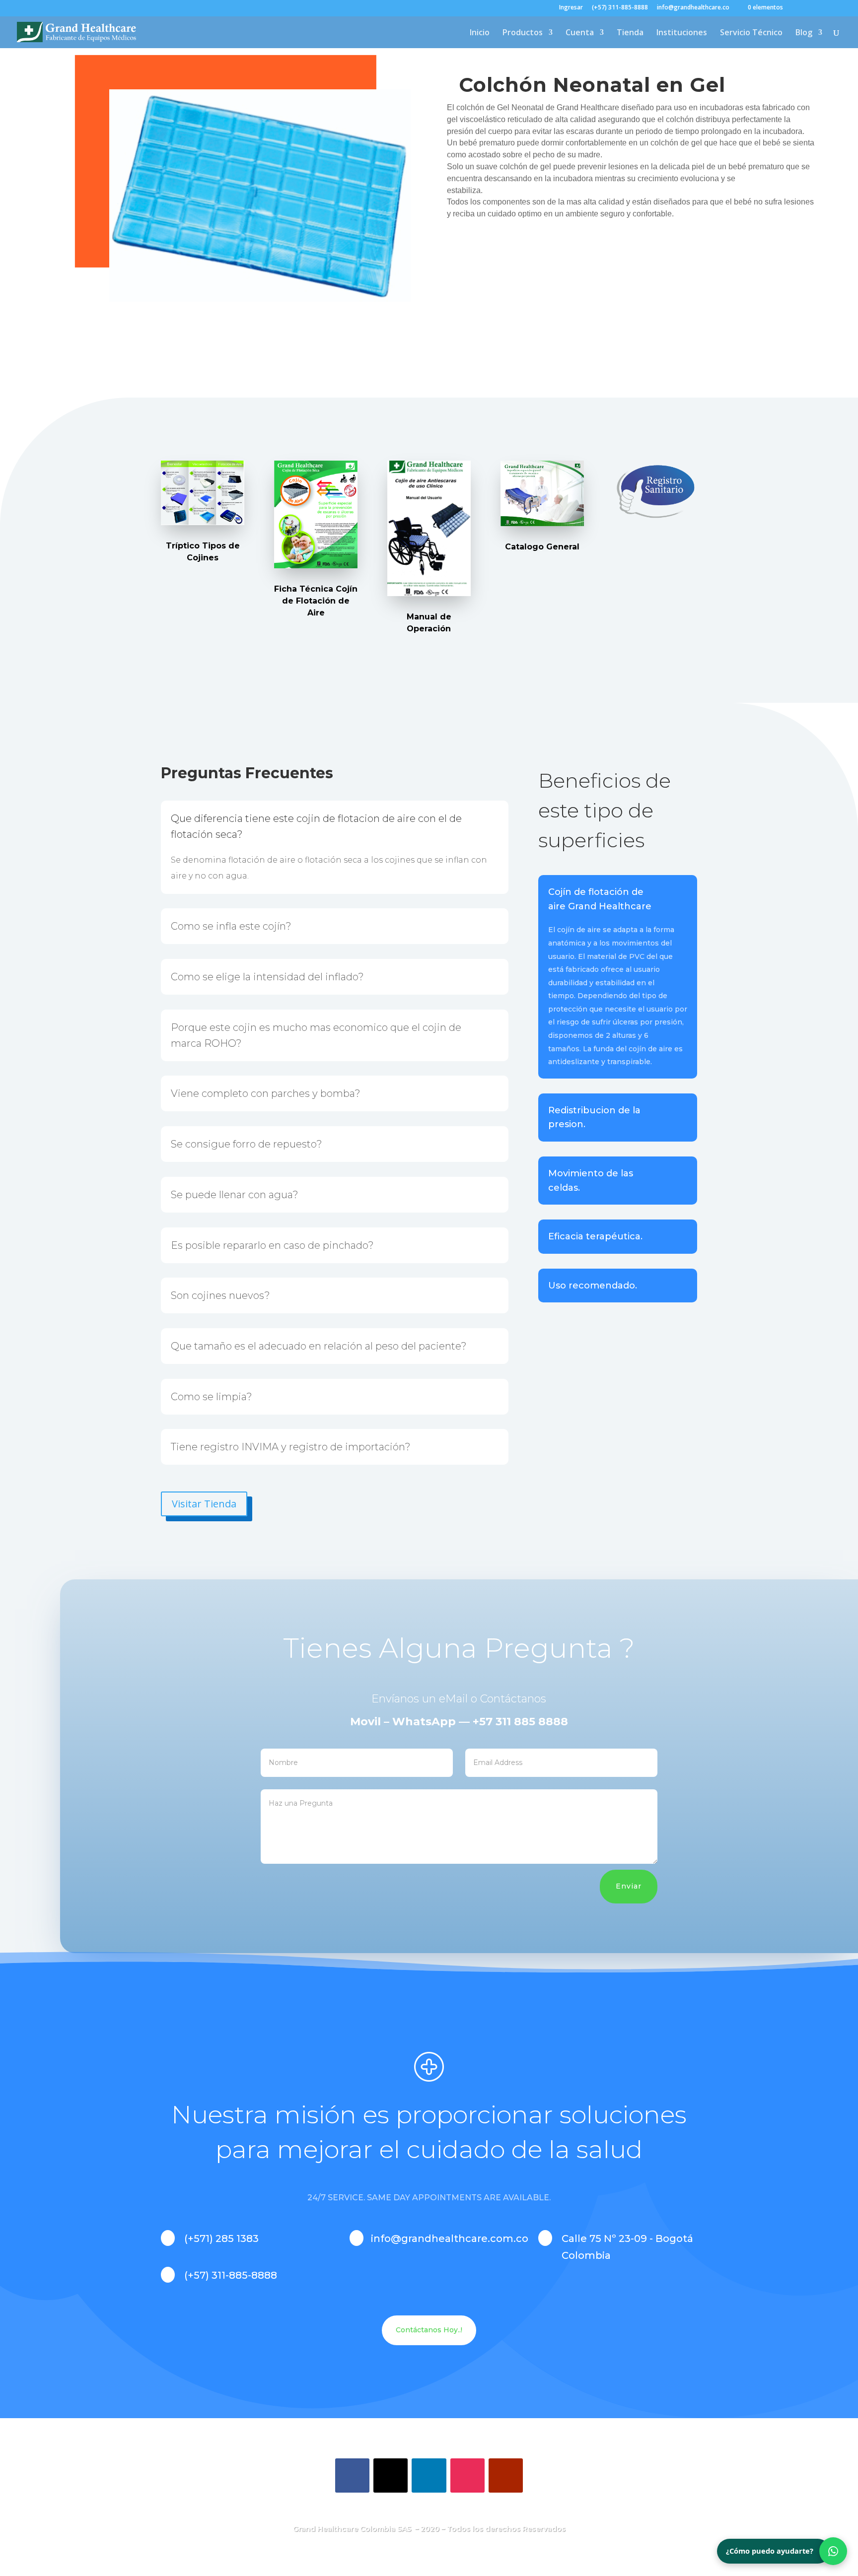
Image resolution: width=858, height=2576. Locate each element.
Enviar (629, 1886)
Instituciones (682, 33)
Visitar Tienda (204, 1504)
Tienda (630, 33)
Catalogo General (542, 547)
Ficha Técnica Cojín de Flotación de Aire (316, 601)
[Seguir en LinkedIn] (429, 2475)
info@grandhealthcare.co (693, 8)
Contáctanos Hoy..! (429, 2330)
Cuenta (580, 33)
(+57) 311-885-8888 (620, 8)
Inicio (480, 33)
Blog (804, 33)
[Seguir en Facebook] (352, 2475)
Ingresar (571, 8)
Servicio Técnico (751, 33)
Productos (523, 33)
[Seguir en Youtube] (506, 2475)
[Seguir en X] (391, 2475)
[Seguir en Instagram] (467, 2475)
